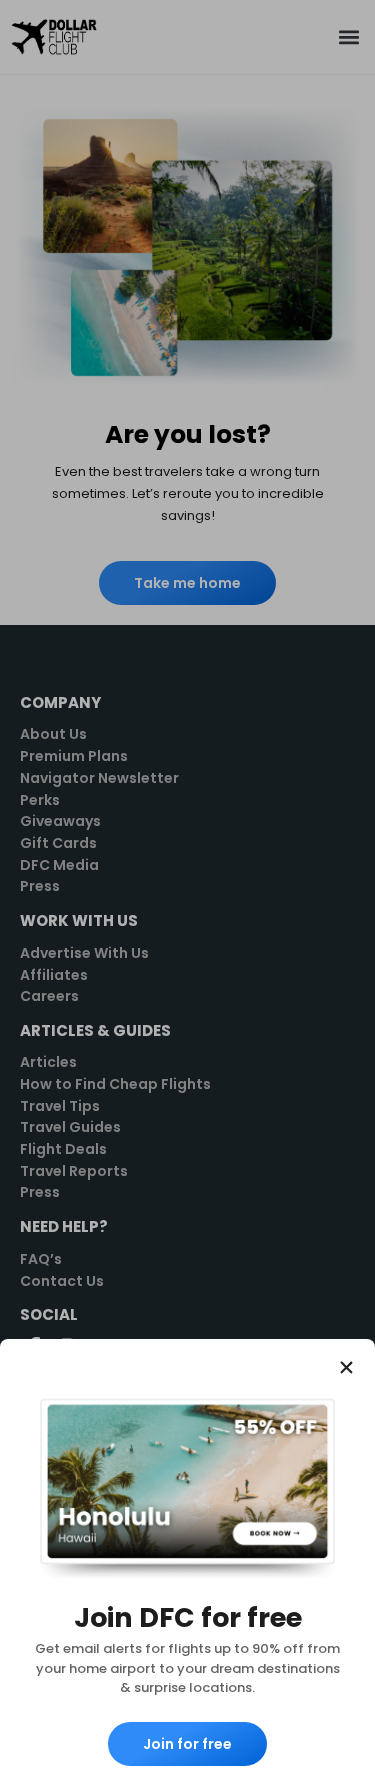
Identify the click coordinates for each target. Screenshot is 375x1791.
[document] (187, 895)
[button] (346, 1367)
